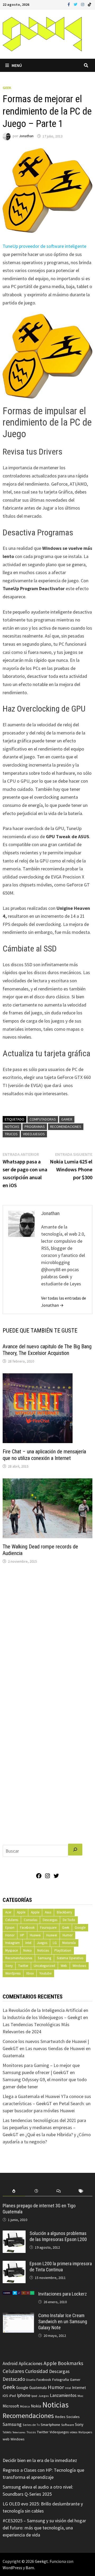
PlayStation (63, 1950)
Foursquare (48, 1928)
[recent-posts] (36, 2191)
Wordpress (13, 1973)
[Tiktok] (89, 4)
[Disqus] (47, 1639)
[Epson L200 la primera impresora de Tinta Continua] (14, 2264)
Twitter (23, 1966)
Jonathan (26, 136)
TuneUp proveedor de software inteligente (44, 246)
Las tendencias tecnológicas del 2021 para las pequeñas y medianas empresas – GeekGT (44, 2127)
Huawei (35, 1935)
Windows (79, 1966)
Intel (28, 1943)
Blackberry (64, 1912)
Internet (79, 2388)
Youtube (45, 1973)
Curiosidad (37, 2371)
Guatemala (38, 2388)
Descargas (50, 1920)
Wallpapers (85, 2432)
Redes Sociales (67, 2417)
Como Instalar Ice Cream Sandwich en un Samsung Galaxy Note (63, 2321)
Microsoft (11, 2406)
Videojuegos (34, 1134)
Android (10, 2363)
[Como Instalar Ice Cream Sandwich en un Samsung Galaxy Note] (18, 2316)
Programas (35, 1127)
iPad (13, 2396)
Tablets (7, 2432)
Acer (8, 1912)
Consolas (30, 1920)
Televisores (19, 2432)
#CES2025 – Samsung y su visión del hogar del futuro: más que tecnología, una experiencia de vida (44, 2528)
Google (80, 1928)
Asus (48, 1912)
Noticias (12, 1127)
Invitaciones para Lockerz (63, 2294)
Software (68, 2425)
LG (55, 1943)
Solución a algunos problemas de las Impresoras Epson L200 (58, 2236)
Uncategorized (44, 1966)
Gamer (67, 1119)
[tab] (14, 2191)
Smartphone (50, 2425)
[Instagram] (83, 4)
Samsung (44, 1958)
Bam (30, 2568)
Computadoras (43, 1119)
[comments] (59, 2191)
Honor (10, 1935)
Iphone (24, 2395)
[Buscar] (75, 1850)
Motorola (69, 1943)
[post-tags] (81, 2191)
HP (22, 1935)
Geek (7, 88)
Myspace (11, 1950)
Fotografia (60, 2379)
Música (25, 2406)
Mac (80, 2396)
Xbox (30, 1973)
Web (64, 1966)
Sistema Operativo (70, 1958)
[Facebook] (69, 4)
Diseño (31, 2380)
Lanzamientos (63, 2395)
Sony (9, 1966)
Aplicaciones (31, 2363)
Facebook (27, 1928)
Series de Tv (31, 2425)
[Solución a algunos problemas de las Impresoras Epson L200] (14, 2234)
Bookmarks (70, 2363)
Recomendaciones (66, 1127)
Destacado (14, 2379)
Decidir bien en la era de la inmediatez (40, 2460)
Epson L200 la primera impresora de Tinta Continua (61, 2267)
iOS (5, 2396)
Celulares (12, 1920)
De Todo (69, 1920)
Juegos (42, 1943)
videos (73, 2432)
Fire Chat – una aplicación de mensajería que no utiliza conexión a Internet (44, 1455)
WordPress (12, 2568)
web (6, 2439)
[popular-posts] (14, 2191)
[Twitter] (76, 4)
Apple (21, 1912)
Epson (10, 1928)
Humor (68, 1935)
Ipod (34, 2396)
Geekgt (41, 2561)
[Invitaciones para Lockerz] (18, 2295)
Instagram (13, 1943)
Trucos (11, 1134)
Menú (17, 65)
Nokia (27, 1950)
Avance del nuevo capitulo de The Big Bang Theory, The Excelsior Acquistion (47, 1350)
